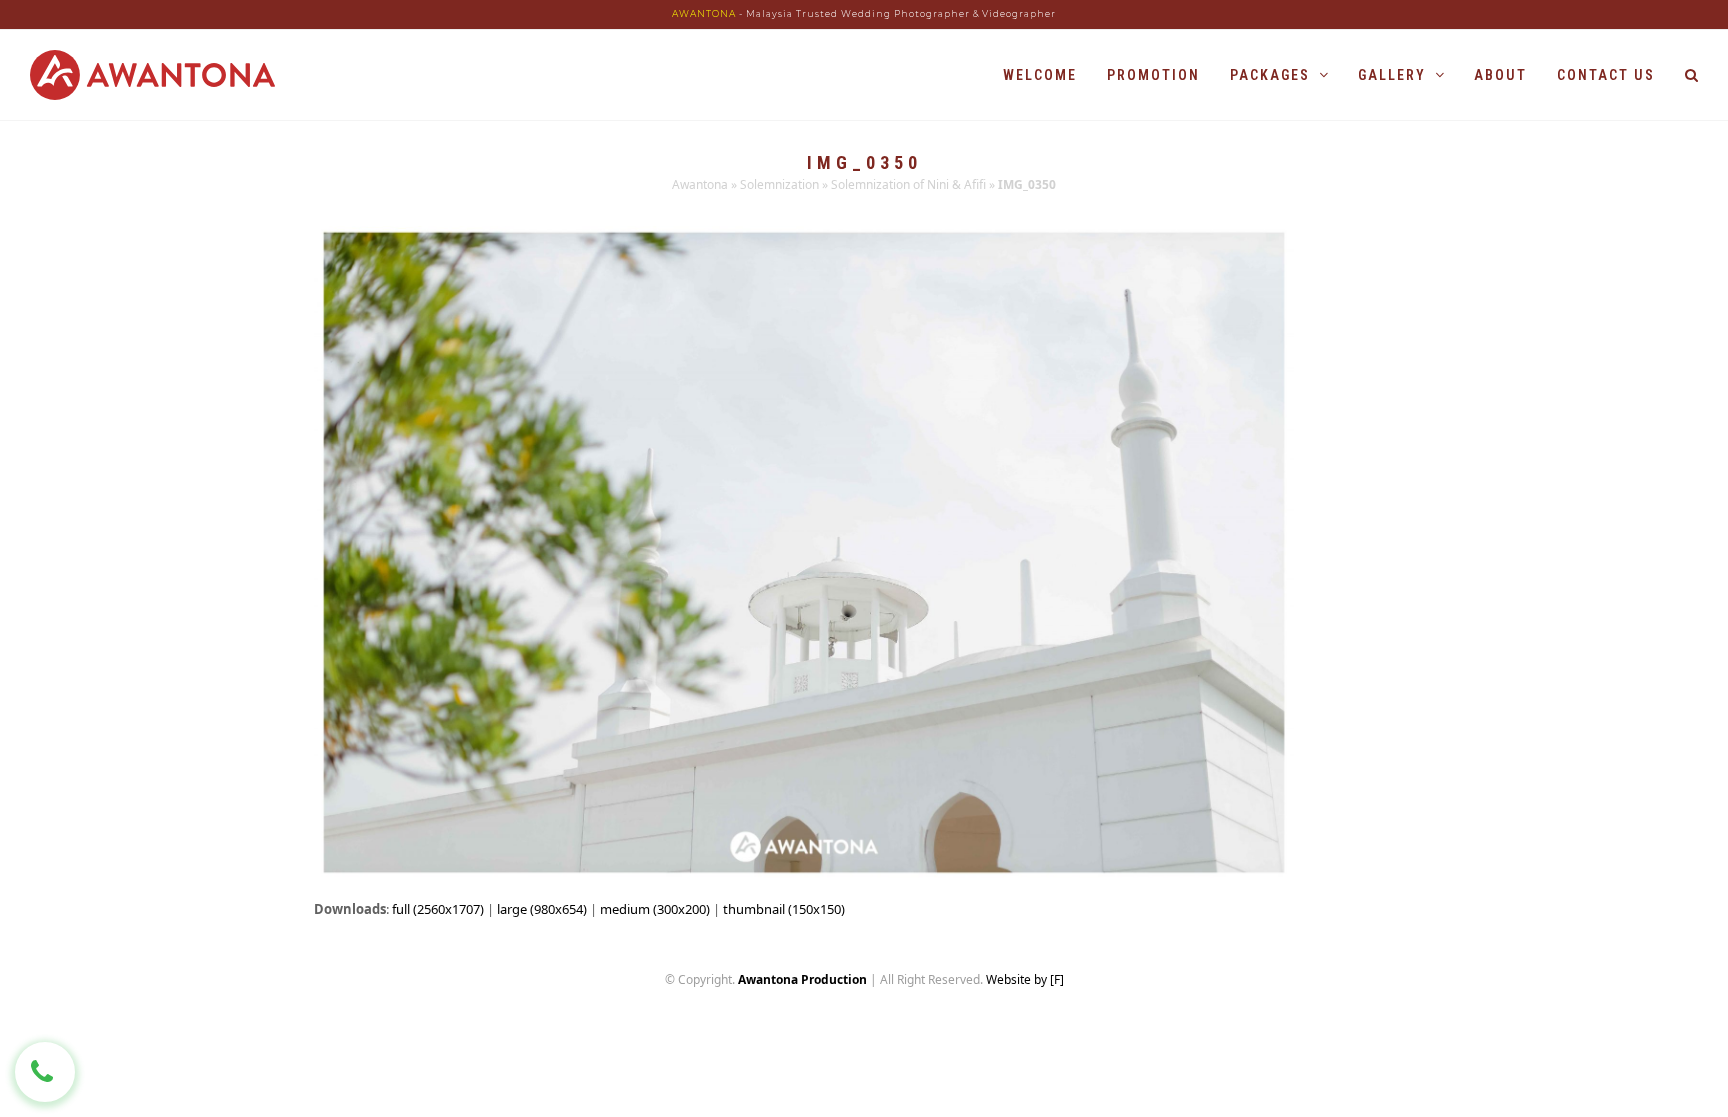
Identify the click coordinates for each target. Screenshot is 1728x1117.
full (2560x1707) (438, 909)
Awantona (700, 184)
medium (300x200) (655, 909)
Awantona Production (802, 979)
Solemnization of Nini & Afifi (908, 184)
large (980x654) (542, 909)
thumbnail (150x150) (784, 909)
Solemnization (779, 184)
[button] (1691, 75)
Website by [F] (1025, 979)
